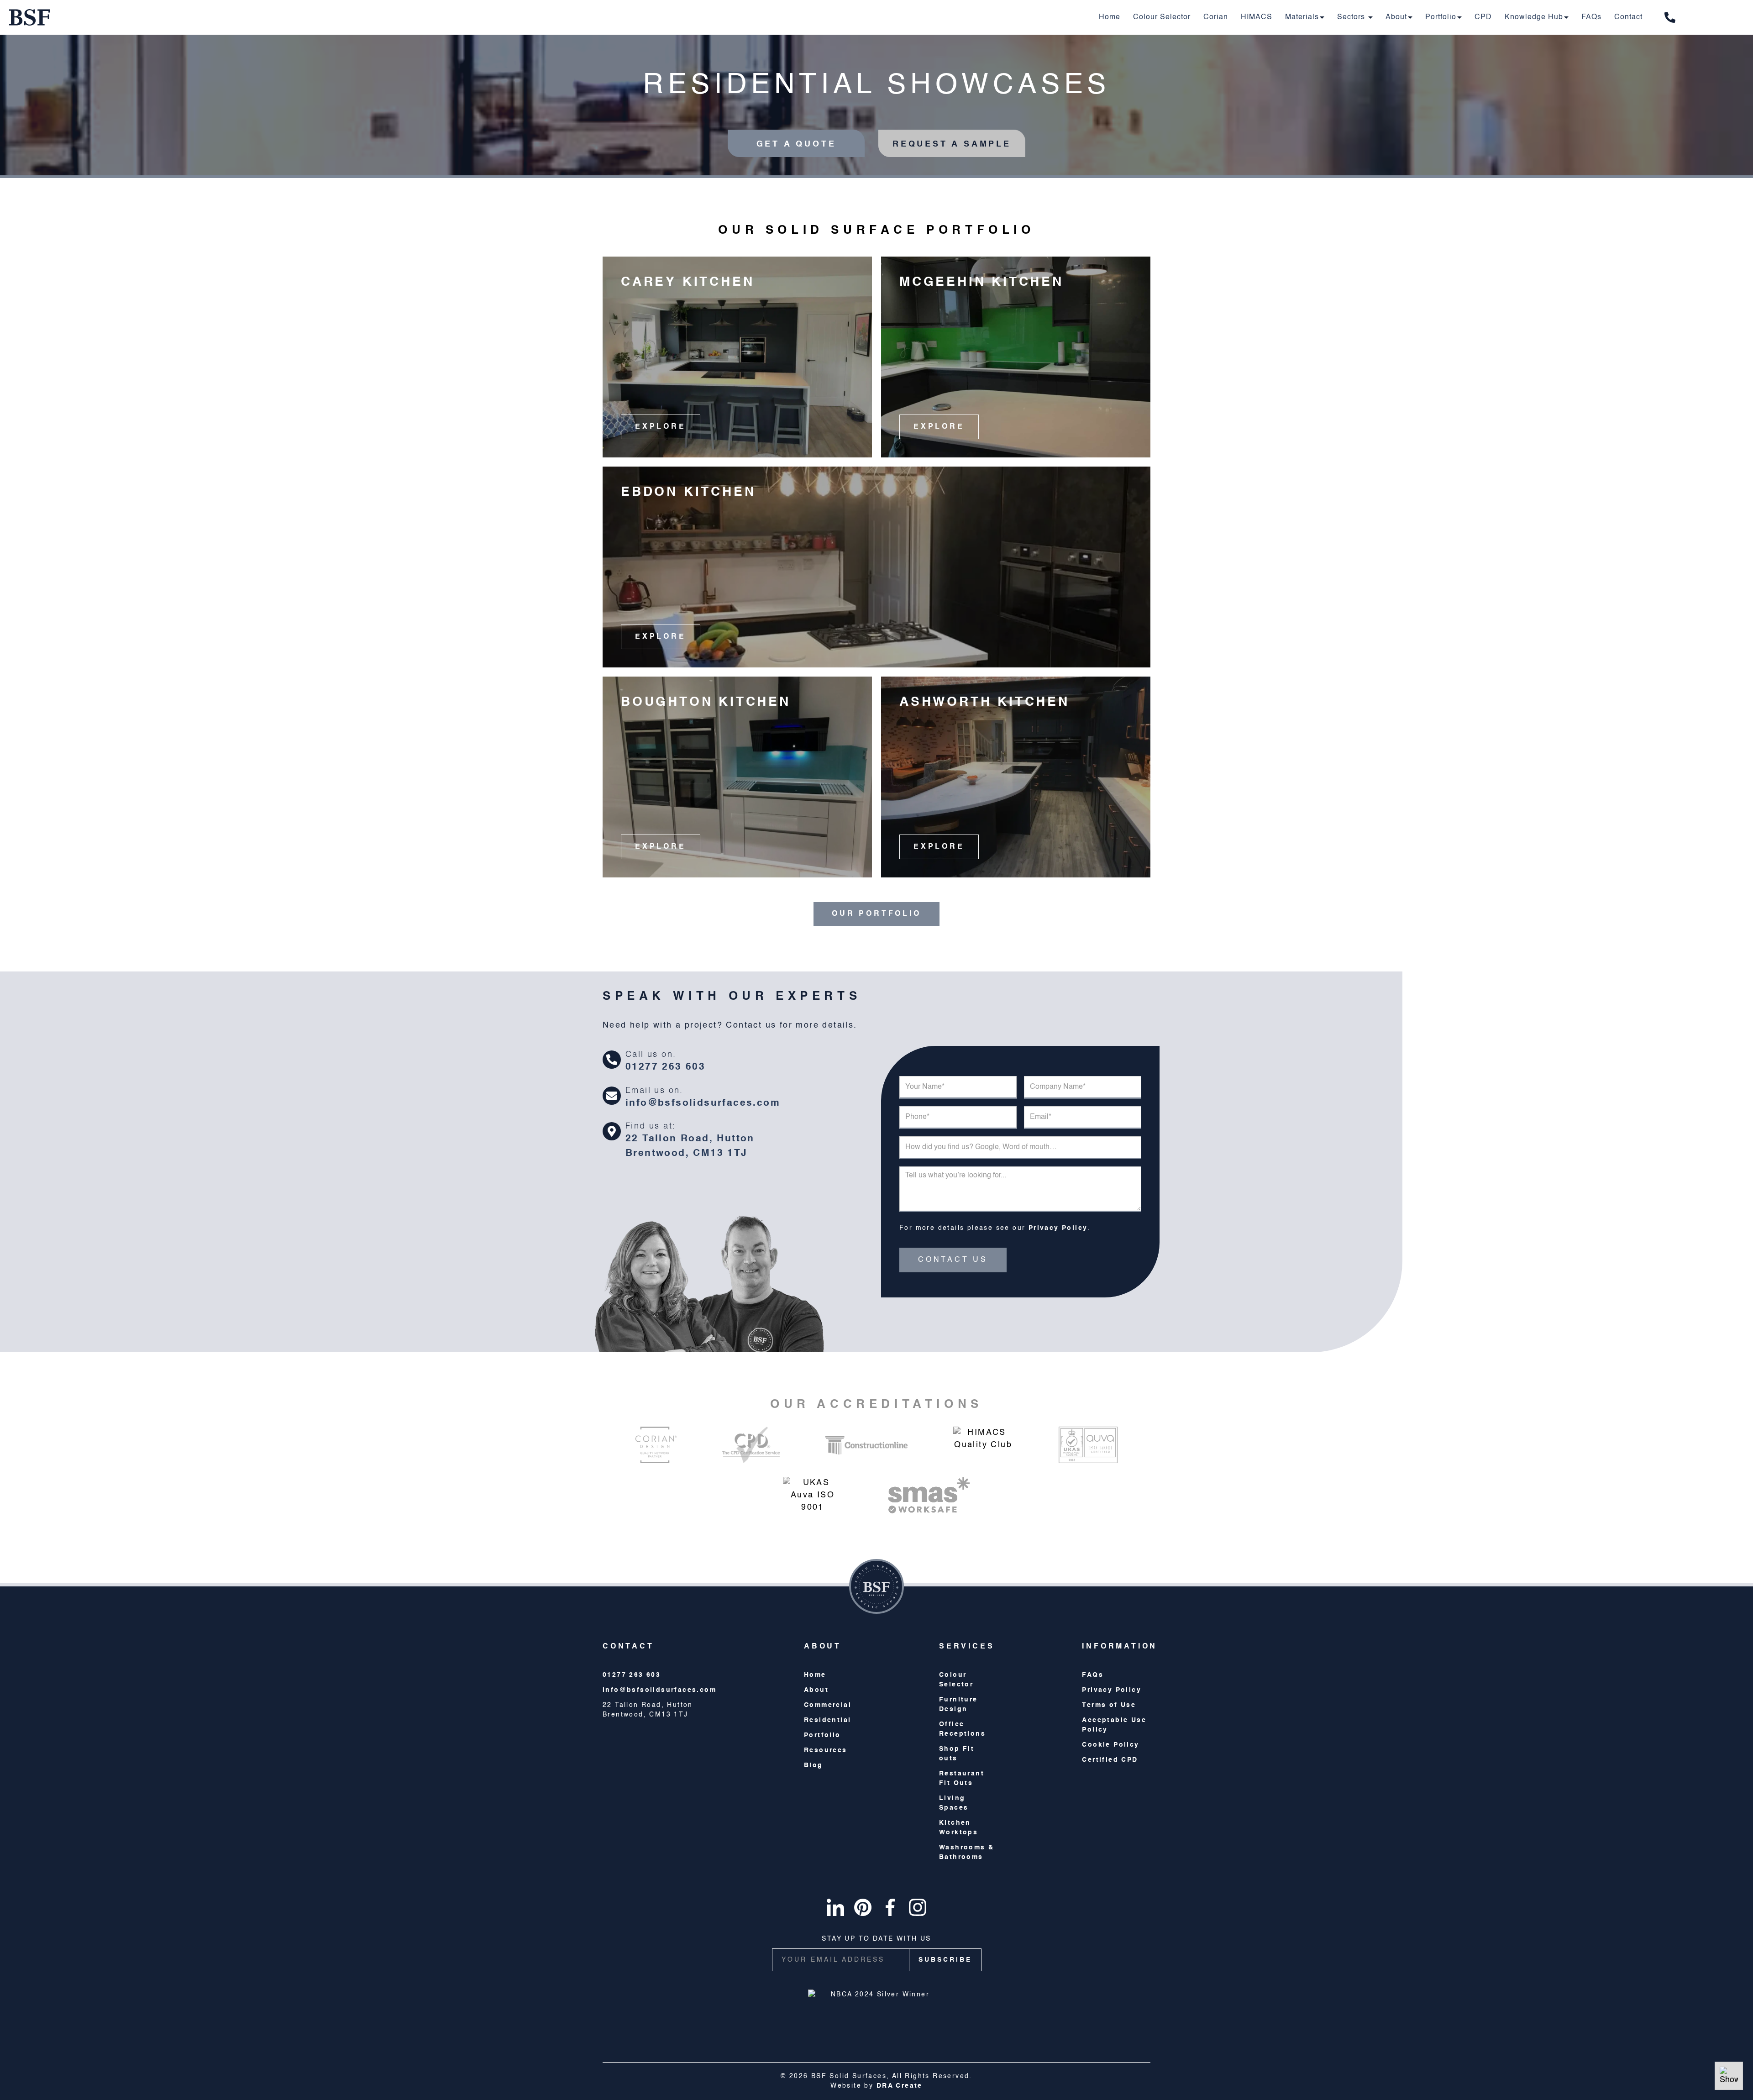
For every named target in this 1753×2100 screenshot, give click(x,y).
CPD (1483, 17)
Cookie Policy (1110, 1745)
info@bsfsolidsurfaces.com (703, 1103)
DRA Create (900, 2086)
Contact (1628, 17)
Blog (814, 1765)
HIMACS (1257, 17)
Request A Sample (952, 144)
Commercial (828, 1705)
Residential (827, 1720)
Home (1110, 17)
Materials (1302, 17)
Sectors (1352, 17)
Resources (826, 1750)
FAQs (1591, 17)
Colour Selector (1162, 17)
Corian (1216, 17)
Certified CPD (1110, 1760)
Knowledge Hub (1534, 17)
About (1396, 17)
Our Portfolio (876, 914)
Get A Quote (796, 144)
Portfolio (1441, 17)
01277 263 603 (665, 1067)
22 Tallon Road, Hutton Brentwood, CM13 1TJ (690, 1146)
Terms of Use (1109, 1705)
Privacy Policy (1058, 1228)
